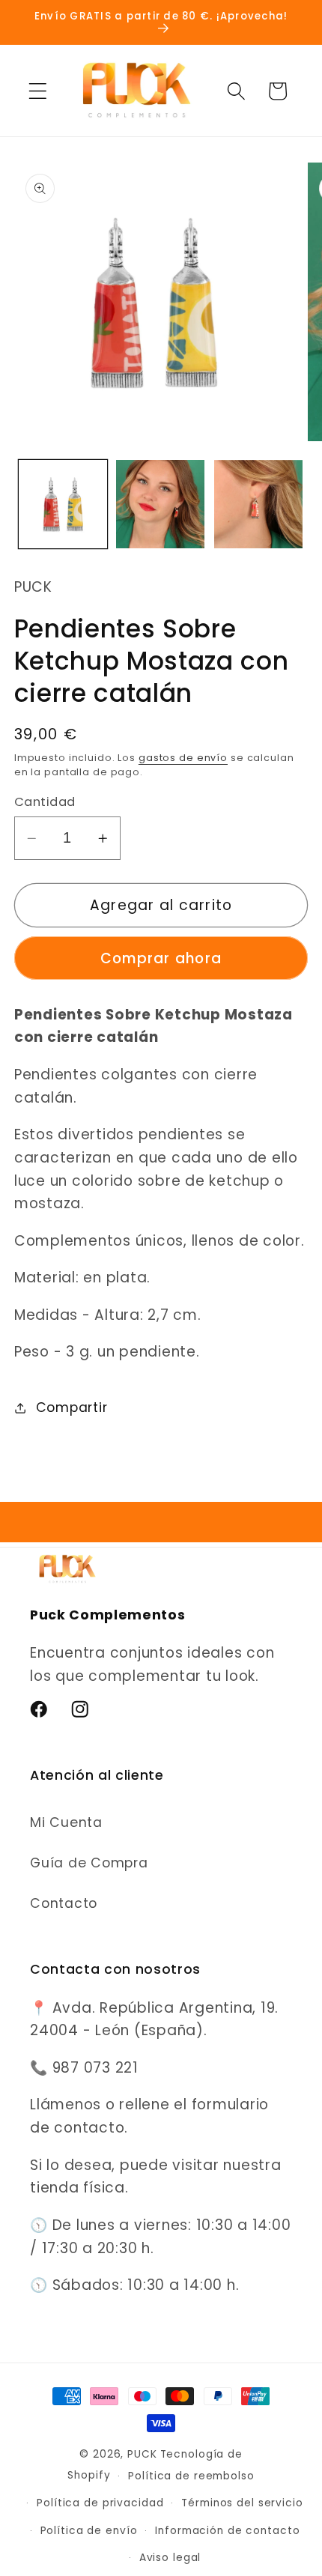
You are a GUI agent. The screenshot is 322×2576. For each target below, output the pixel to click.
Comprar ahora (161, 958)
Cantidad (45, 802)
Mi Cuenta (66, 1822)
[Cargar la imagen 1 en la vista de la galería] (63, 504)
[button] (38, 91)
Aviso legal (170, 2558)
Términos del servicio (242, 2503)
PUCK (142, 2454)
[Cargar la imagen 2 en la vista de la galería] (160, 504)
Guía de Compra (89, 1863)
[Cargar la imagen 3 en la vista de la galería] (258, 504)
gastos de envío (183, 758)
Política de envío (89, 2531)
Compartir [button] (72, 1407)
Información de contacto (227, 2531)
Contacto (64, 1903)
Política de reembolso (191, 2476)
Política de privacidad (100, 2503)
